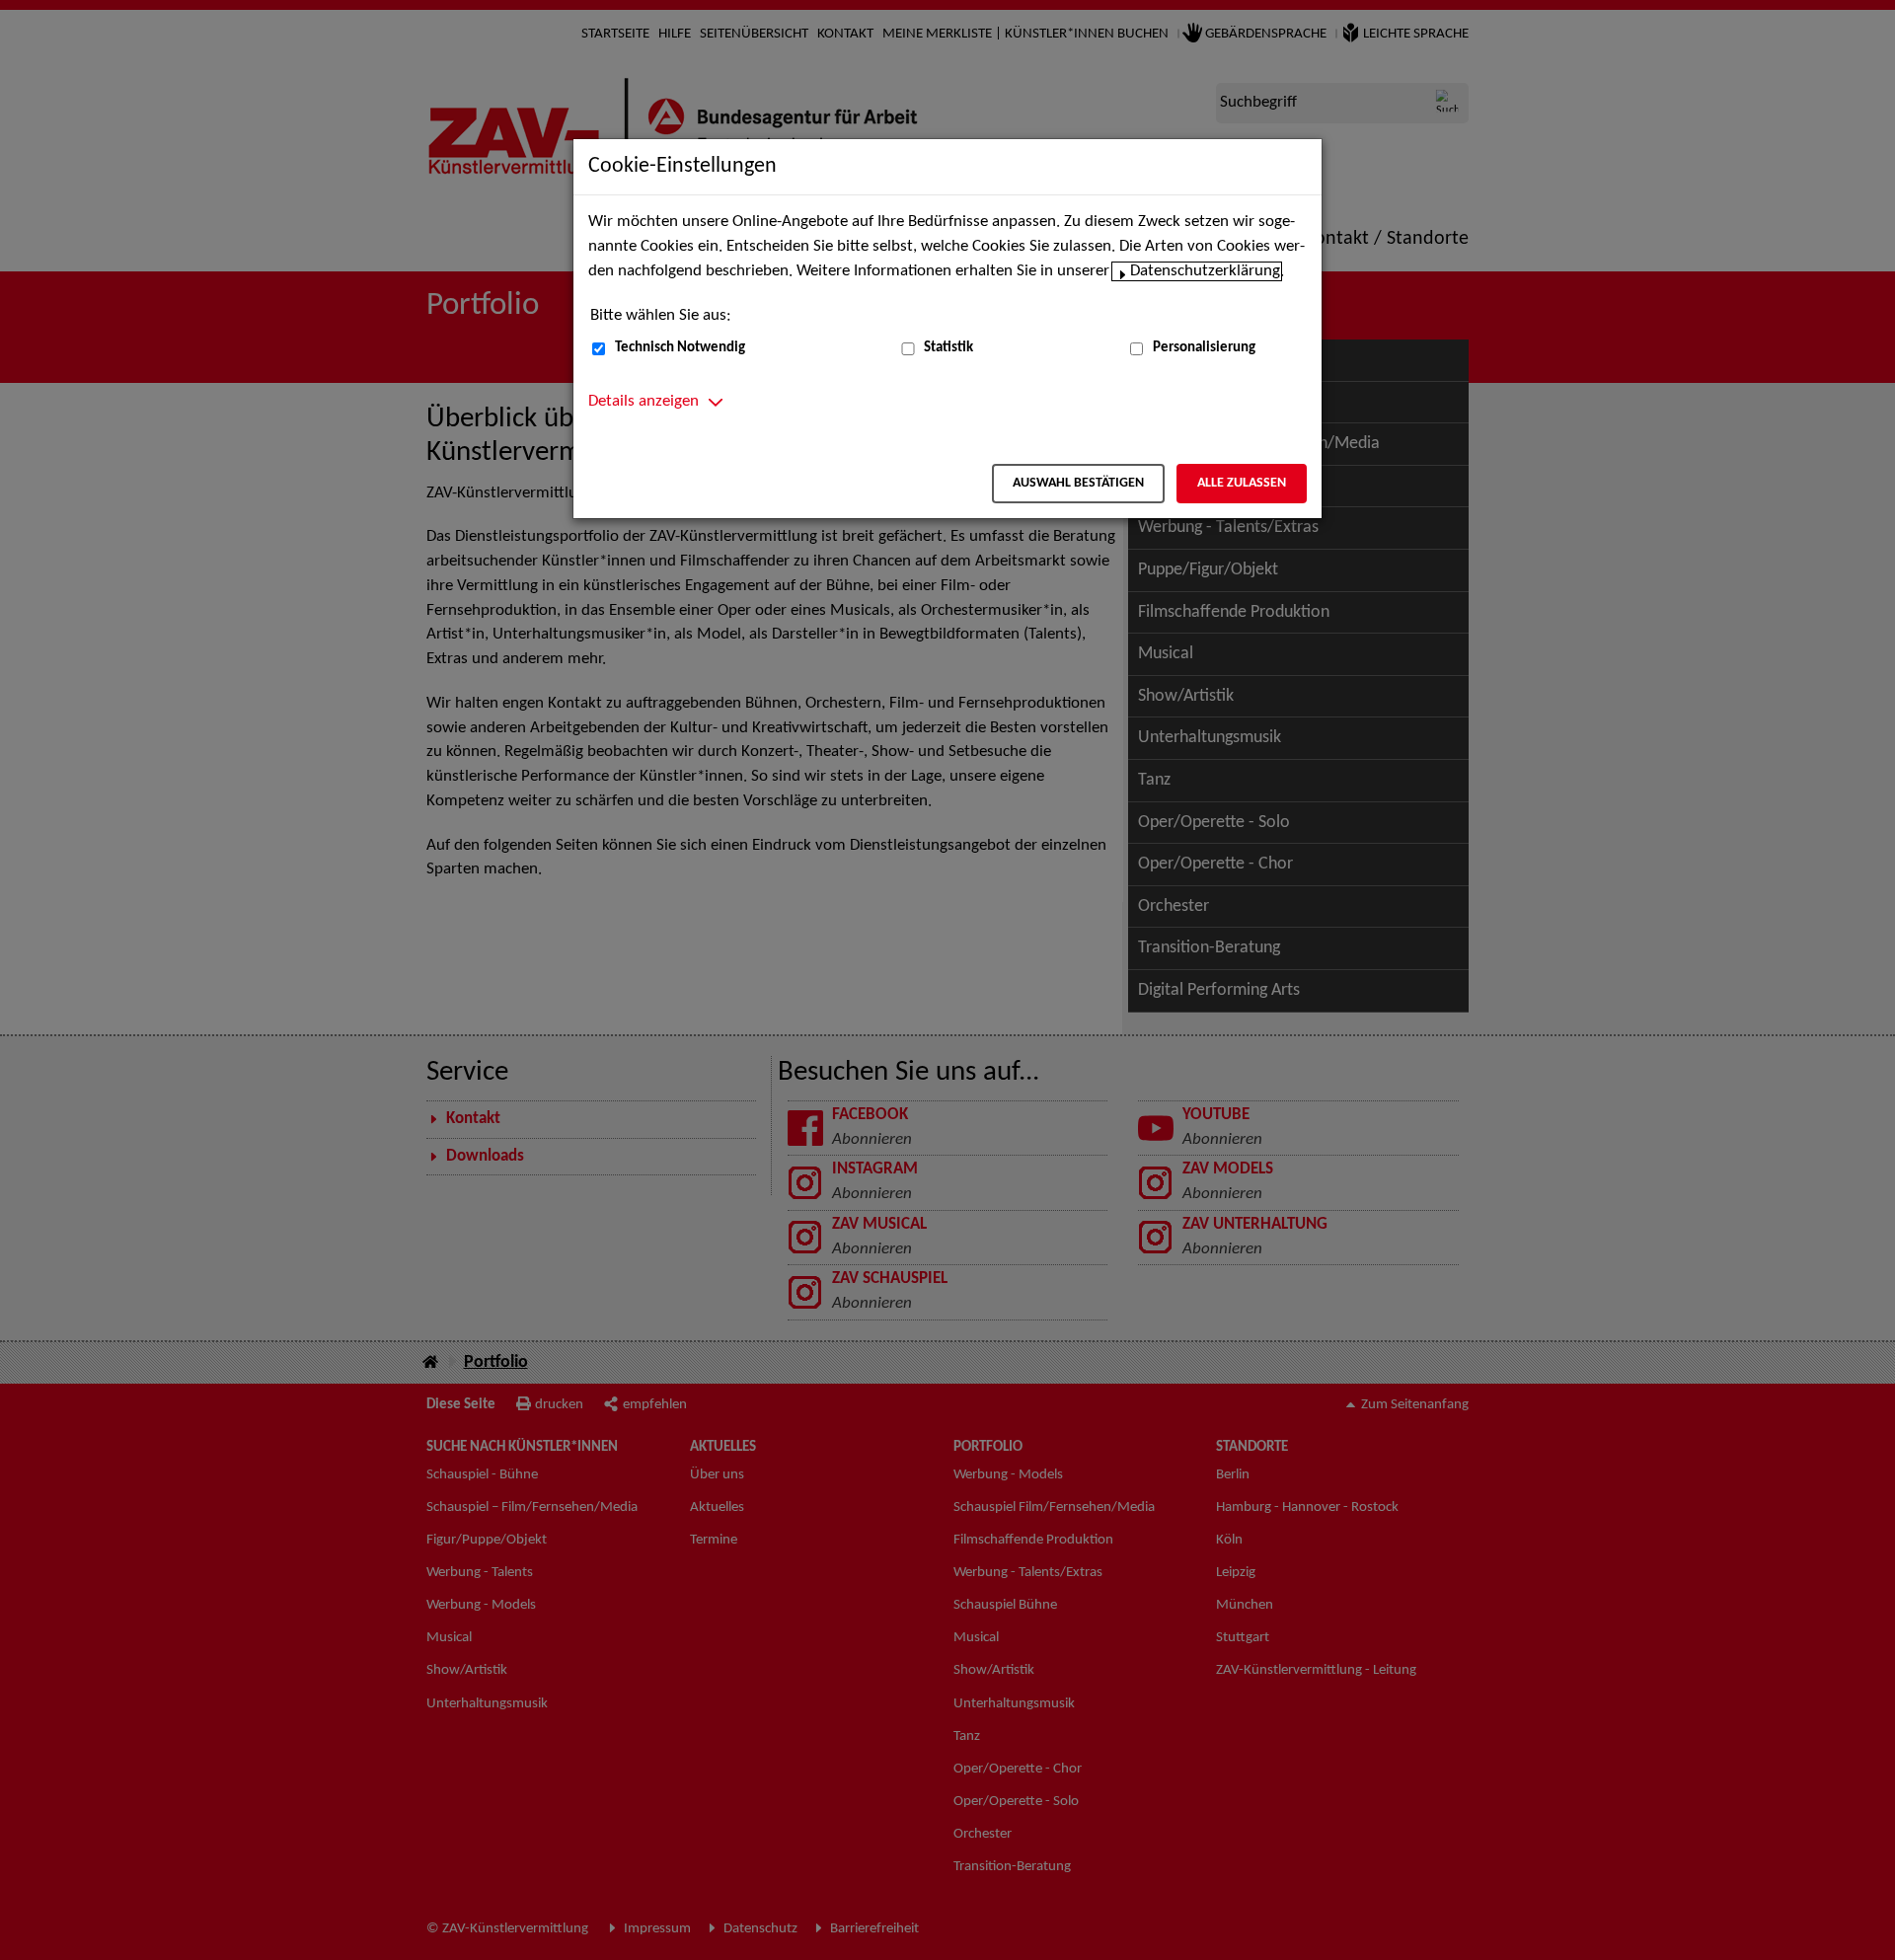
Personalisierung (1204, 348)
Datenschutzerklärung (1205, 271)
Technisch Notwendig (680, 348)
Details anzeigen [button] (644, 402)
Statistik (948, 348)
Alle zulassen (1242, 483)
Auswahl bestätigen (1078, 483)
